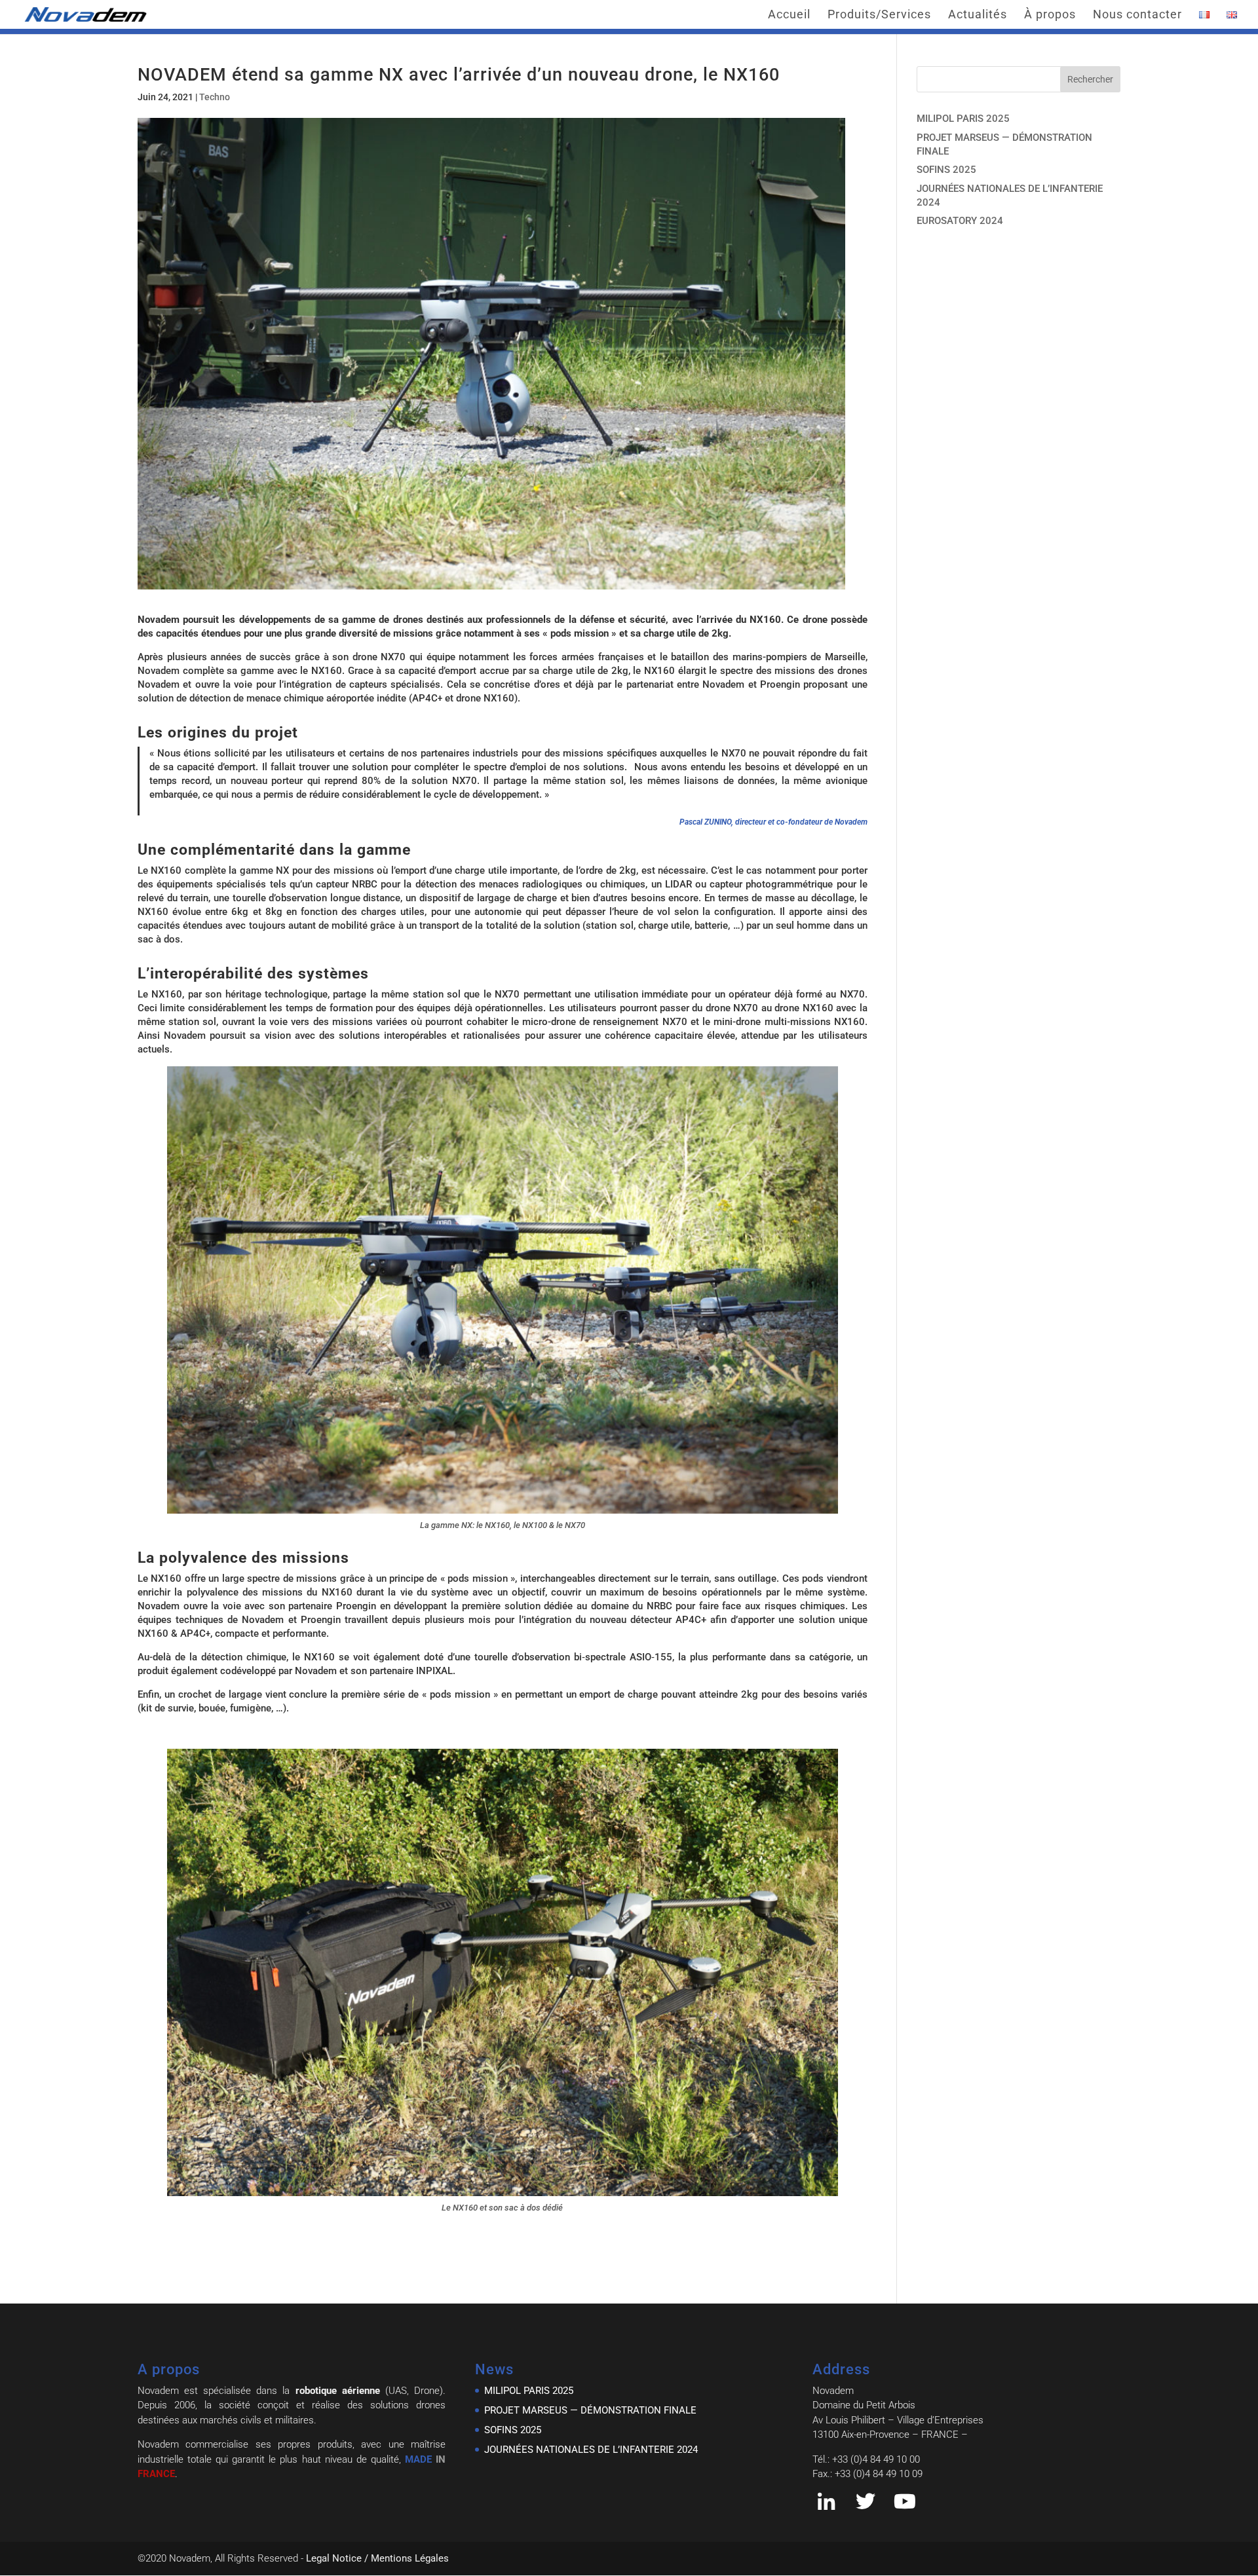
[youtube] (905, 2505)
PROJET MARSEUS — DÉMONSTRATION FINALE (590, 2410)
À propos (1050, 15)
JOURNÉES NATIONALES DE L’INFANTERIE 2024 (591, 2450)
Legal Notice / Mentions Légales (377, 2558)
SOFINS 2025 (946, 170)
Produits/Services (879, 15)
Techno (215, 97)
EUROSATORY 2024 (960, 221)
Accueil (789, 15)
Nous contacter (1137, 15)
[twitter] (866, 2505)
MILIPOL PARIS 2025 (963, 119)
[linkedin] (826, 2505)
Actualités (978, 15)
